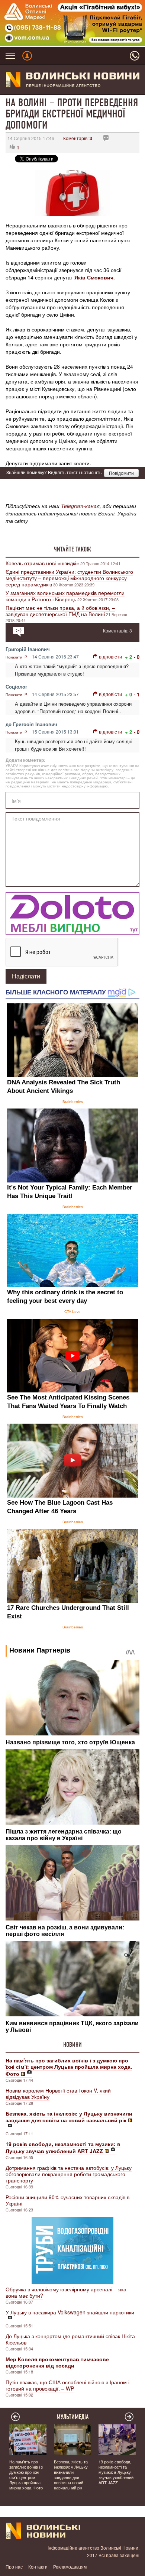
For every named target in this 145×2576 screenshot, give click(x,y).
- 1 (137, 694)
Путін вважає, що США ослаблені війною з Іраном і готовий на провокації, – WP (67, 2385)
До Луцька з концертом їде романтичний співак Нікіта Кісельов (70, 2339)
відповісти (110, 656)
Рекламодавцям (70, 2567)
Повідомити (121, 473)
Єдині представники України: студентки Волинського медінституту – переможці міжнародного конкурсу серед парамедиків (69, 578)
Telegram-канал (80, 506)
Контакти (38, 2567)
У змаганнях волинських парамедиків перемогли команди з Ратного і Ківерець (65, 596)
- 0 (137, 657)
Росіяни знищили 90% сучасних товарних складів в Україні (67, 2200)
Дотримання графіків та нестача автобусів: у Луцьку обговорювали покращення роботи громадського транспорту (69, 2174)
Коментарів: (78, 138)
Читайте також (72, 549)
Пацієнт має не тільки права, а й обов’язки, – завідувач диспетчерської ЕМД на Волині (60, 611)
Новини (72, 2045)
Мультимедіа (73, 2417)
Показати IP (16, 657)
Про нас (14, 2567)
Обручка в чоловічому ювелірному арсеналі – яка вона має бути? (66, 2292)
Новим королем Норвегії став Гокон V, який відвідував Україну (58, 2093)
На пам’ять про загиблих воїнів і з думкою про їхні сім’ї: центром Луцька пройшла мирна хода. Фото (26, 2475)
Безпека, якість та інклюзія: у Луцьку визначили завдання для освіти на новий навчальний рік (71, 2475)
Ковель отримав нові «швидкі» (42, 563)
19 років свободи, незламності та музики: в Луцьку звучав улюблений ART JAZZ (116, 2472)
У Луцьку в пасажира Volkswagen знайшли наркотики (70, 2312)
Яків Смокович (94, 277)
